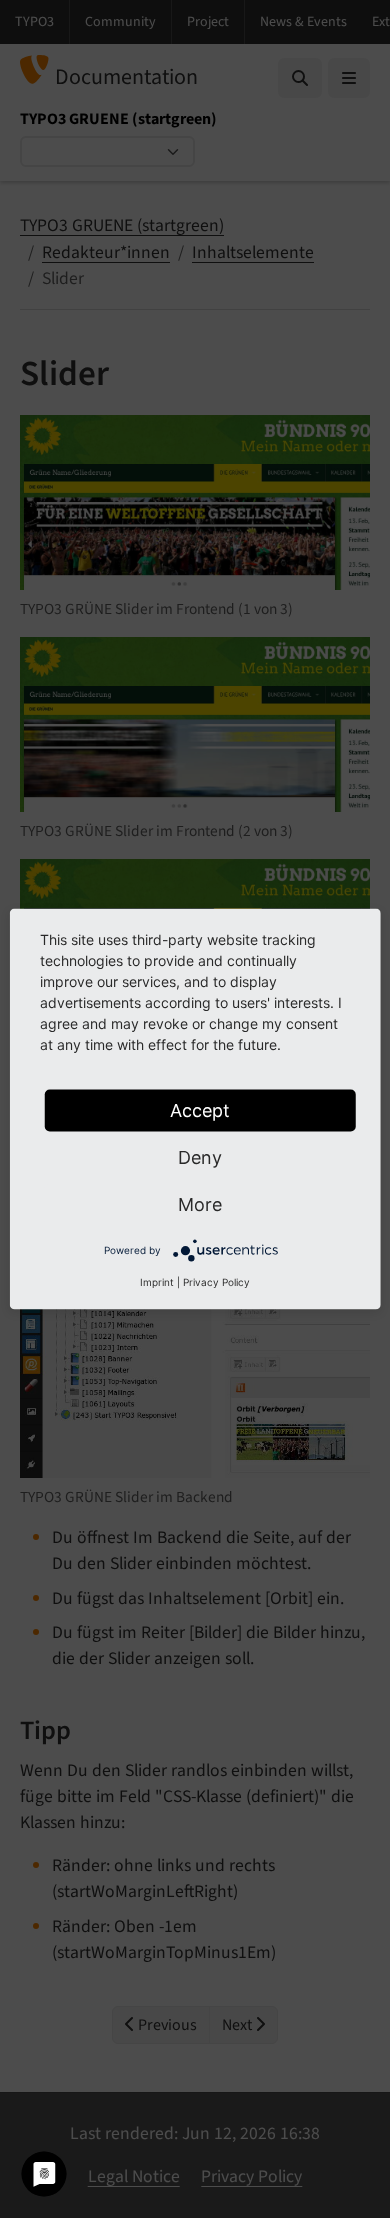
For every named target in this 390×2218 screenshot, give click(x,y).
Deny (200, 1157)
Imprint (157, 1282)
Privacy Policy (216, 1282)
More (200, 1204)
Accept (200, 1110)
